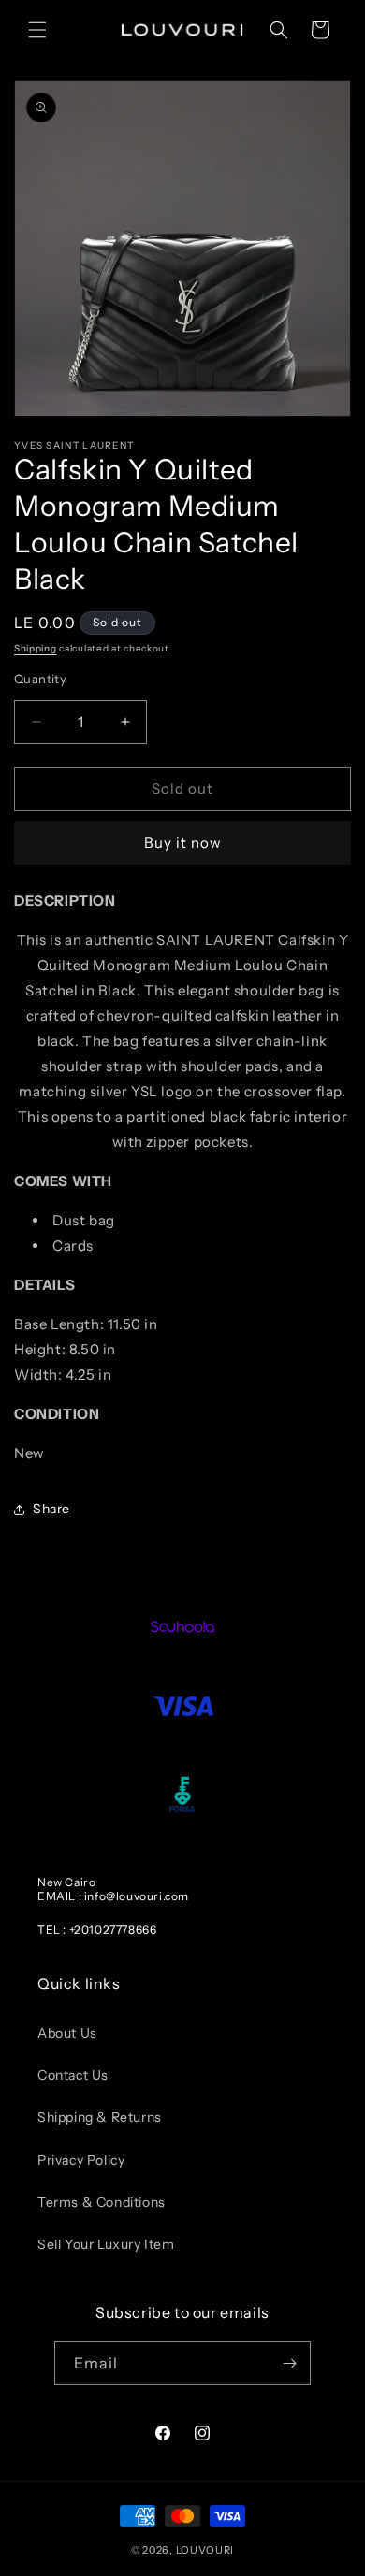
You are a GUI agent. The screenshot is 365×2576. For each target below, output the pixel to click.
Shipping (36, 648)
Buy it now (183, 843)
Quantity (40, 679)
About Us (67, 2033)
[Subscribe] (289, 2363)
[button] (37, 30)
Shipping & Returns (100, 2117)
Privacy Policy (81, 2160)
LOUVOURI (205, 2550)
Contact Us (73, 2075)
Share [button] (51, 1509)
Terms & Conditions (102, 2202)
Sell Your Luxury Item (106, 2244)
